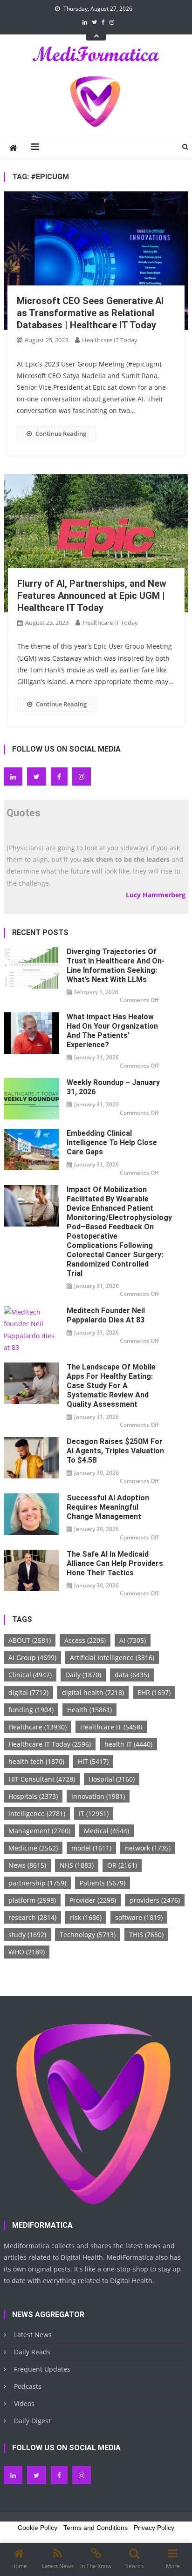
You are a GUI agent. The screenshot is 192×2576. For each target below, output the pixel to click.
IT (94, 1813)
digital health (93, 1692)
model (91, 1848)
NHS (77, 1865)
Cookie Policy (38, 2528)
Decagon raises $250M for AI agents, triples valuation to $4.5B (115, 1451)
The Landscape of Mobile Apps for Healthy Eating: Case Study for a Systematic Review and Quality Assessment (111, 1386)
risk (86, 1917)
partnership (37, 1883)
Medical (106, 1831)
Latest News (33, 2335)
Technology (88, 1935)
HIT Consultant (42, 1779)
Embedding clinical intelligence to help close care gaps (112, 1142)
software (139, 1917)
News (27, 1865)
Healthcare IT (111, 1727)
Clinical (30, 1675)
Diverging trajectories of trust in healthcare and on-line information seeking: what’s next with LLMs (116, 966)
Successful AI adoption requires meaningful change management (108, 1507)
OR (122, 1865)
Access (85, 1640)
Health (89, 1710)
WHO (27, 1952)
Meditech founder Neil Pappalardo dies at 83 (106, 1315)
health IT (128, 1744)
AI (133, 1640)
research (32, 1917)
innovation (98, 1796)
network (148, 1848)
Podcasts (28, 2386)
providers (155, 1900)
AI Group (32, 1657)
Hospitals (33, 1796)
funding (31, 1710)
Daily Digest (32, 2421)
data (132, 1675)
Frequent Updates (42, 2369)
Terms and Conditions (96, 2528)
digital (28, 1692)
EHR (154, 1692)
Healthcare (38, 1727)
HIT (93, 1761)
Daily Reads (32, 2352)
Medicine (33, 1848)
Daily (83, 1675)
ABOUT (30, 1640)
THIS (146, 1935)
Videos (24, 2403)
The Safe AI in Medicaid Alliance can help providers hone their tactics (115, 1563)
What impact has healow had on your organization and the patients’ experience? (112, 1031)
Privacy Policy (154, 2528)
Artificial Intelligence (112, 1657)
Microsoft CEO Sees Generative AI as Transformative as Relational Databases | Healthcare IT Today (90, 313)
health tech (36, 1761)
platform (32, 1900)
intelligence (37, 1813)
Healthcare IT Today (110, 340)
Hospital (112, 1779)
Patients (103, 1883)
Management (39, 1831)
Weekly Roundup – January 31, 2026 (113, 1087)
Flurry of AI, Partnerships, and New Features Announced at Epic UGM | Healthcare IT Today (92, 596)
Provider (93, 1900)
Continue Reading (61, 434)
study (27, 1935)
